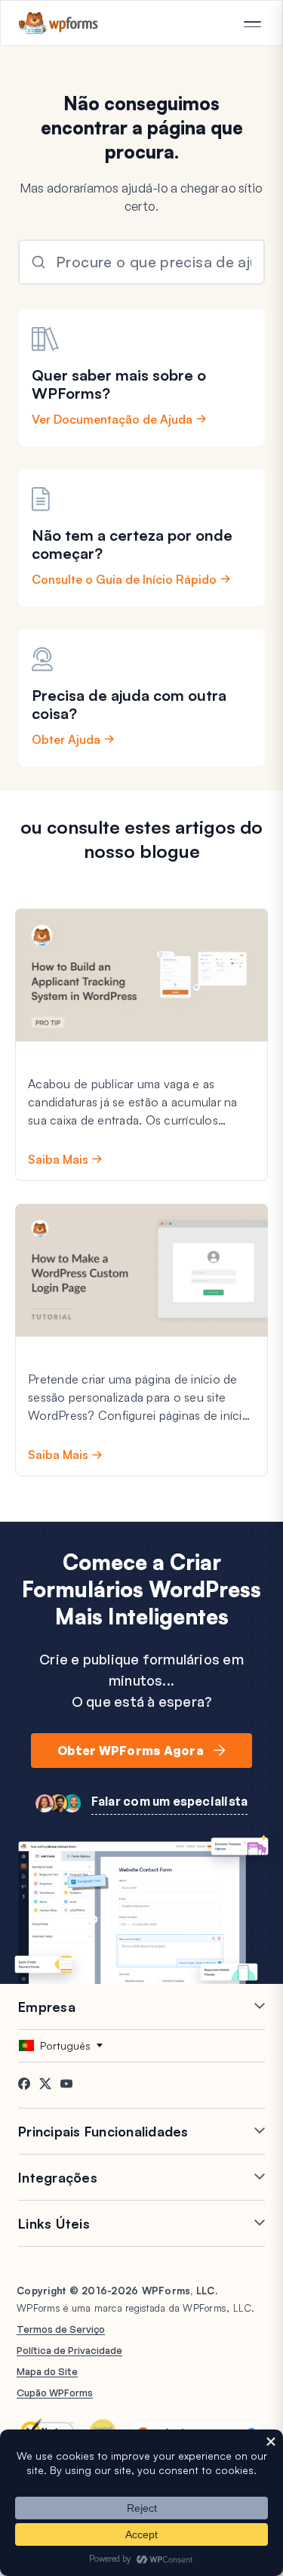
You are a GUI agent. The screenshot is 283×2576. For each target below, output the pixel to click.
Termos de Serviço (61, 2329)
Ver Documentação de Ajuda (112, 419)
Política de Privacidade (69, 2350)
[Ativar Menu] (252, 24)
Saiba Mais (58, 1159)
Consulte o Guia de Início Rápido (124, 579)
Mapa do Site (47, 2371)
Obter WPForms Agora (131, 1751)
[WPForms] (58, 23)
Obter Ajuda (66, 739)
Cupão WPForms (55, 2392)
